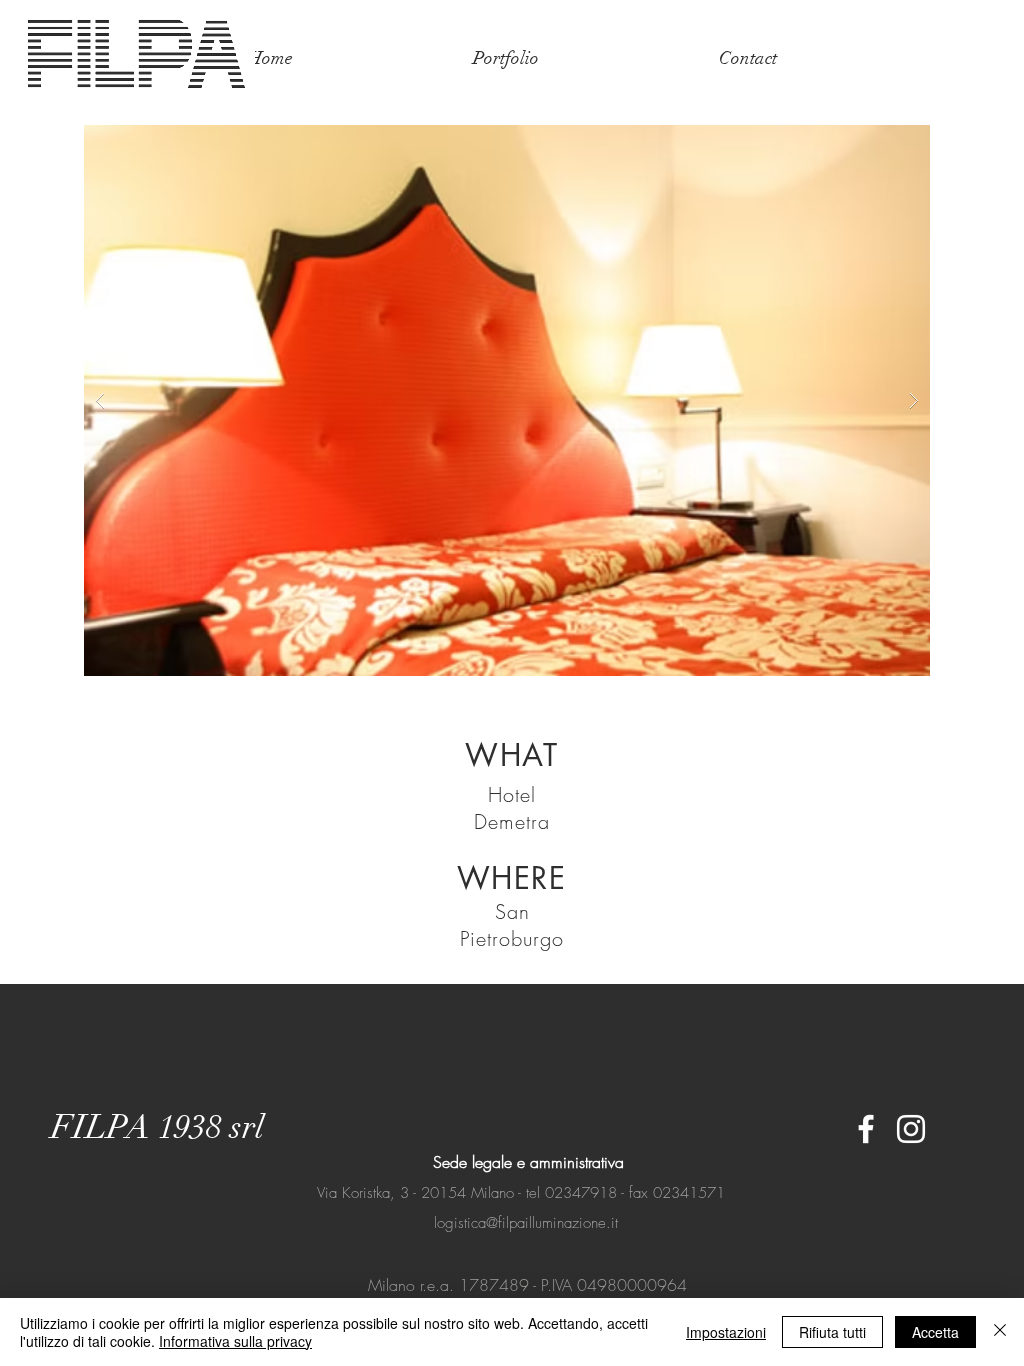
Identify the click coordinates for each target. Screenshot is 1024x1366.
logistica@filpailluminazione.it (526, 1223)
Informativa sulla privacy (235, 1341)
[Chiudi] (1000, 1332)
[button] (507, 400)
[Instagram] (911, 1129)
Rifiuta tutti (832, 1332)
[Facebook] (866, 1129)
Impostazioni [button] (726, 1332)
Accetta (935, 1332)
